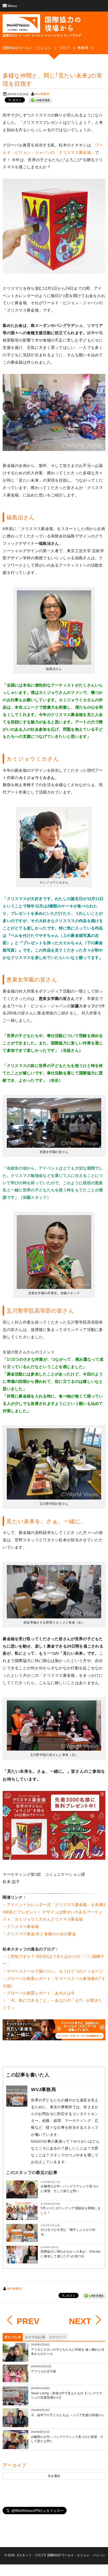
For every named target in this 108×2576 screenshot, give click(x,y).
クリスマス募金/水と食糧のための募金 (41, 1934)
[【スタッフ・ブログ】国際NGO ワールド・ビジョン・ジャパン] (42, 28)
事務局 (32, 2218)
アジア (32, 2197)
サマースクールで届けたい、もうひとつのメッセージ (55, 1971)
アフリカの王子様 (44, 2371)
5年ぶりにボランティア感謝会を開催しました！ (71, 2211)
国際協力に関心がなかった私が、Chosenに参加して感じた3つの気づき (71, 2254)
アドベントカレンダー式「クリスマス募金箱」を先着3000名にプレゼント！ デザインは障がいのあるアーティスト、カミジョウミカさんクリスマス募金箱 (54, 1912)
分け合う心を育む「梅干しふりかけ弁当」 (68, 2232)
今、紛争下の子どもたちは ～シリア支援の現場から (67, 2415)
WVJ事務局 (42, 94)
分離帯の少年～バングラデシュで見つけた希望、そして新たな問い (70, 2189)
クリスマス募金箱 (23, 1926)
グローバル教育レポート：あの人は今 (41, 1993)
